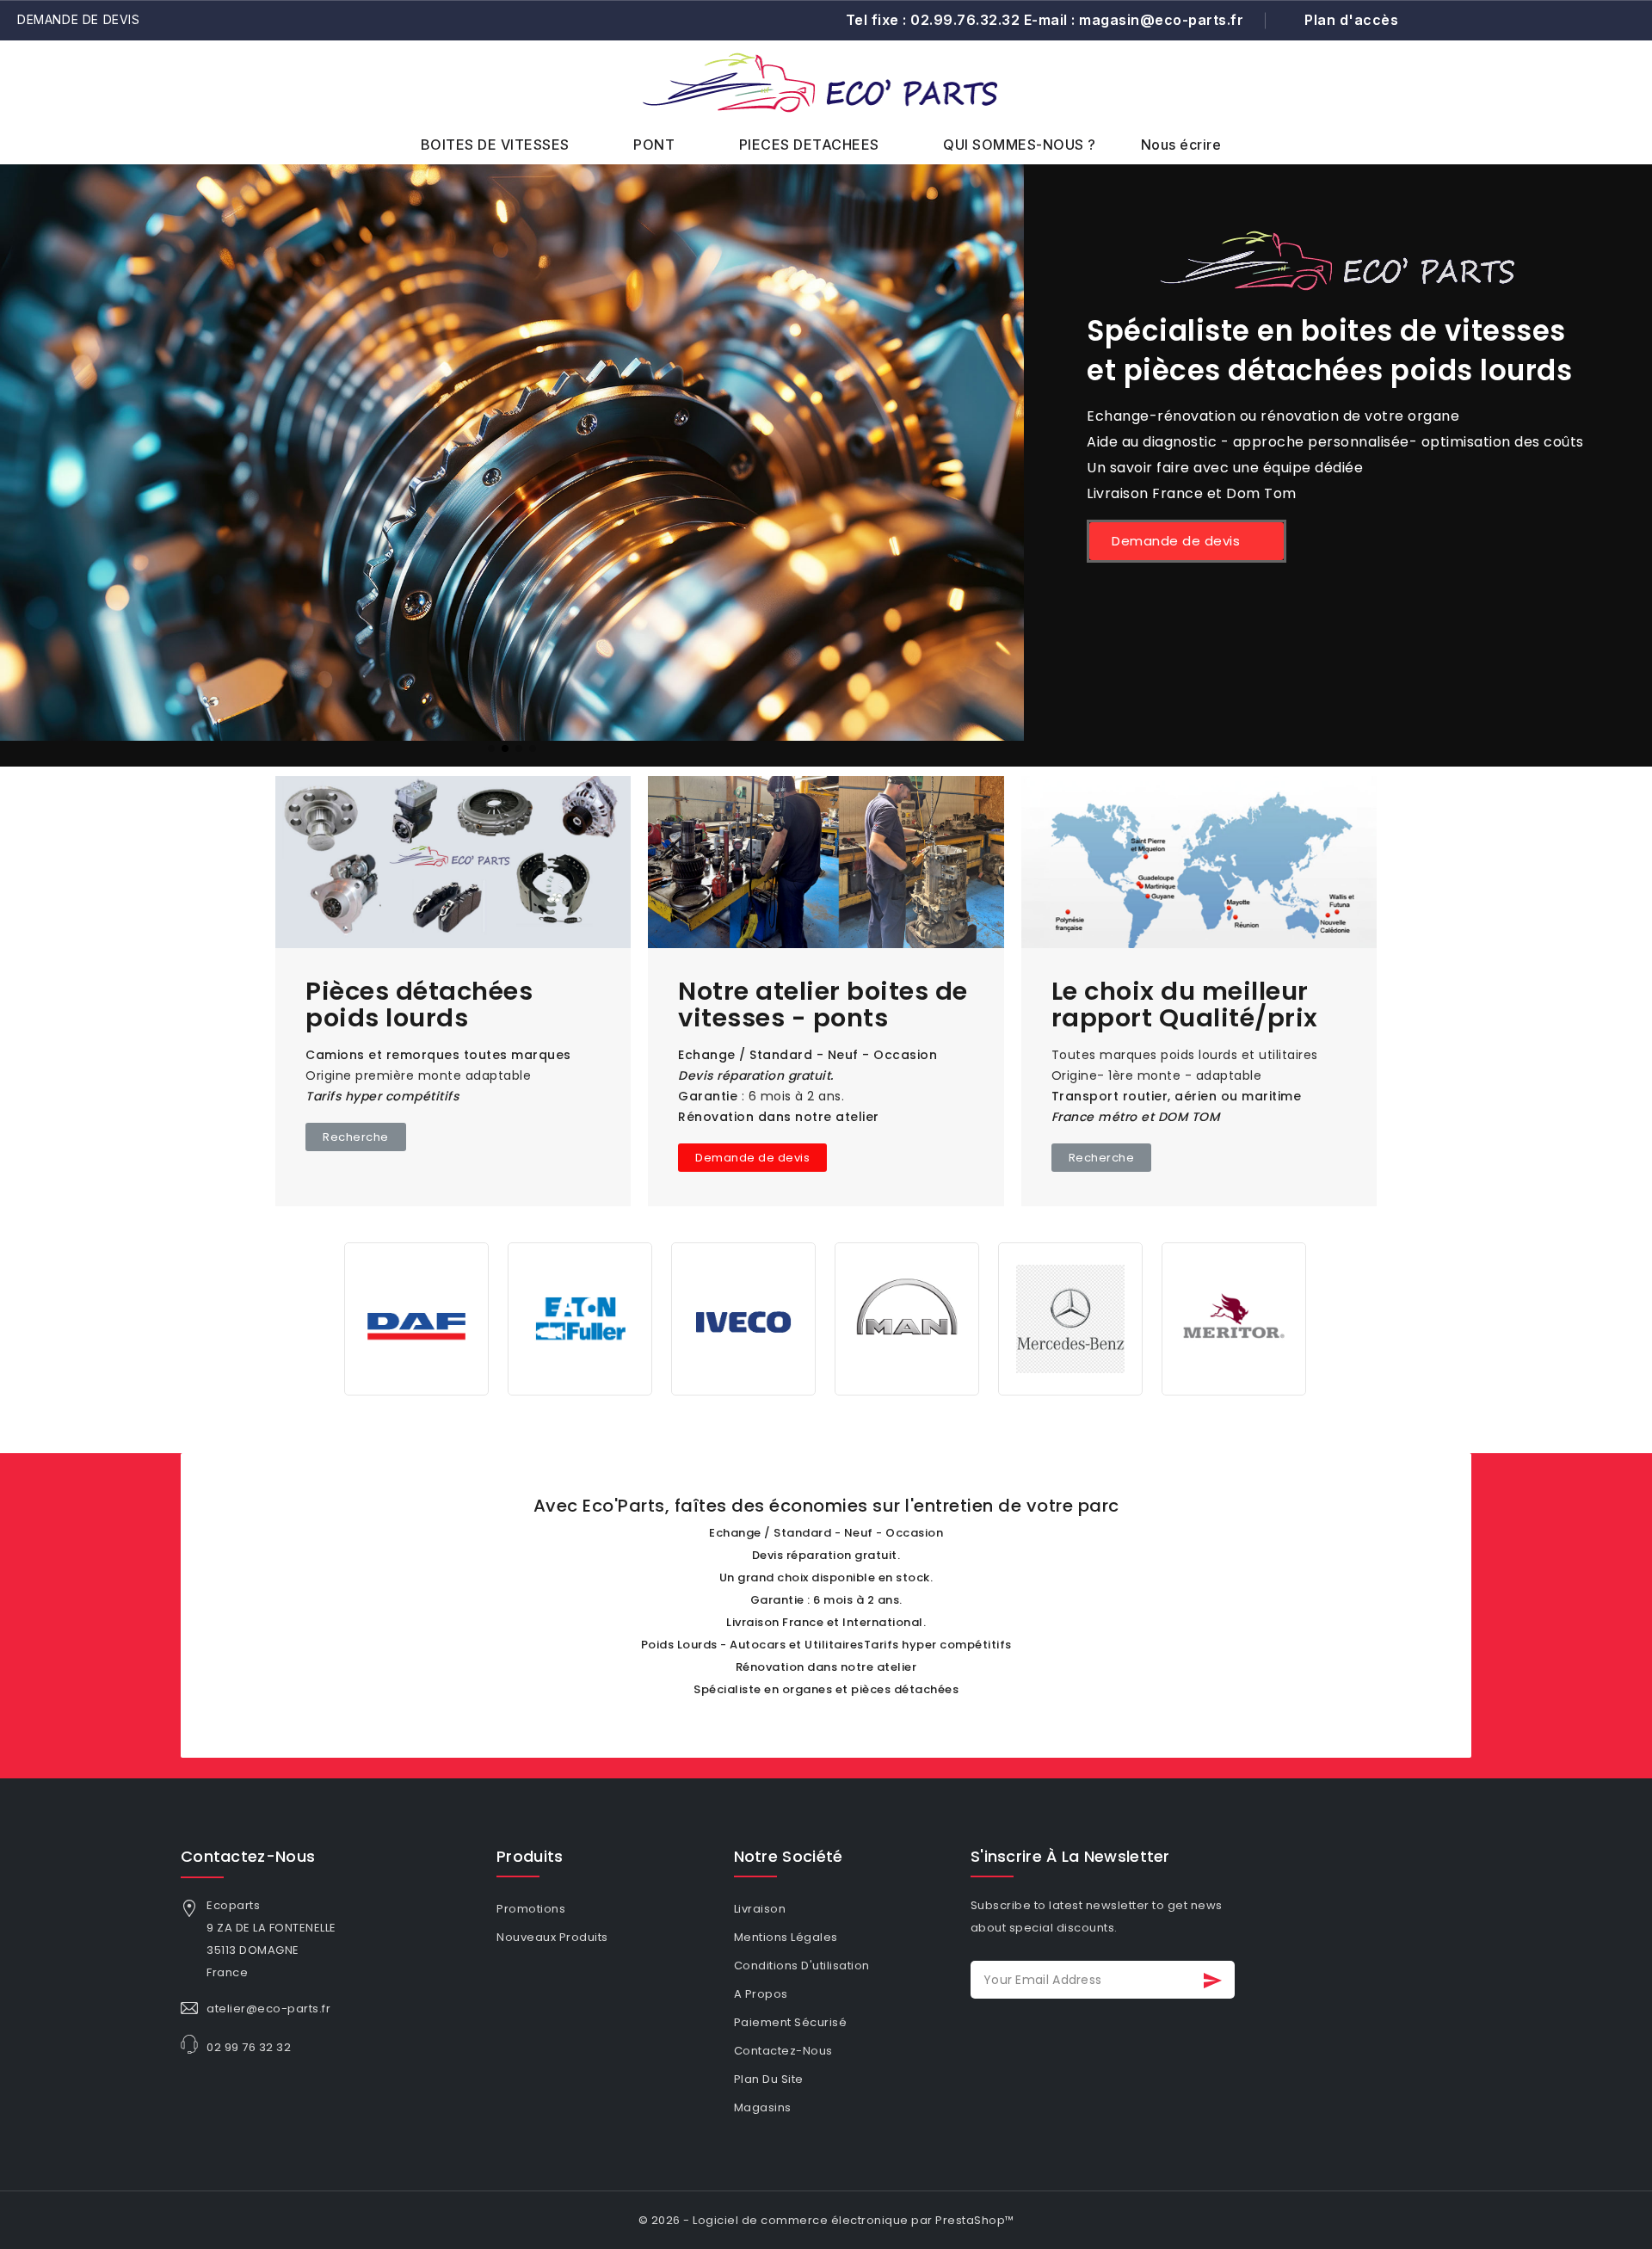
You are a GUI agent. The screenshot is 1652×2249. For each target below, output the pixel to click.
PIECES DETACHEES (809, 145)
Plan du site (769, 2079)
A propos (761, 1994)
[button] (1581, 101)
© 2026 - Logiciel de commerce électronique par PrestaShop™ (826, 2220)
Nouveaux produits (552, 1937)
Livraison (760, 1909)
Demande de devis (79, 19)
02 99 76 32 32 (249, 2047)
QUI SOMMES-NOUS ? (1020, 145)
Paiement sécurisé (791, 2022)
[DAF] (416, 1318)
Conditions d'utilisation (802, 1966)
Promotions (531, 1909)
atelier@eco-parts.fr (268, 2009)
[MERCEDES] (1070, 1318)
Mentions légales (786, 1937)
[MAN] (907, 1318)
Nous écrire (1181, 145)
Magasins (763, 2107)
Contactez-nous (248, 1856)
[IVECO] (743, 1318)
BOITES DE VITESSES (495, 145)
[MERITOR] (1234, 1318)
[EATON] (580, 1318)
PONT (654, 145)
